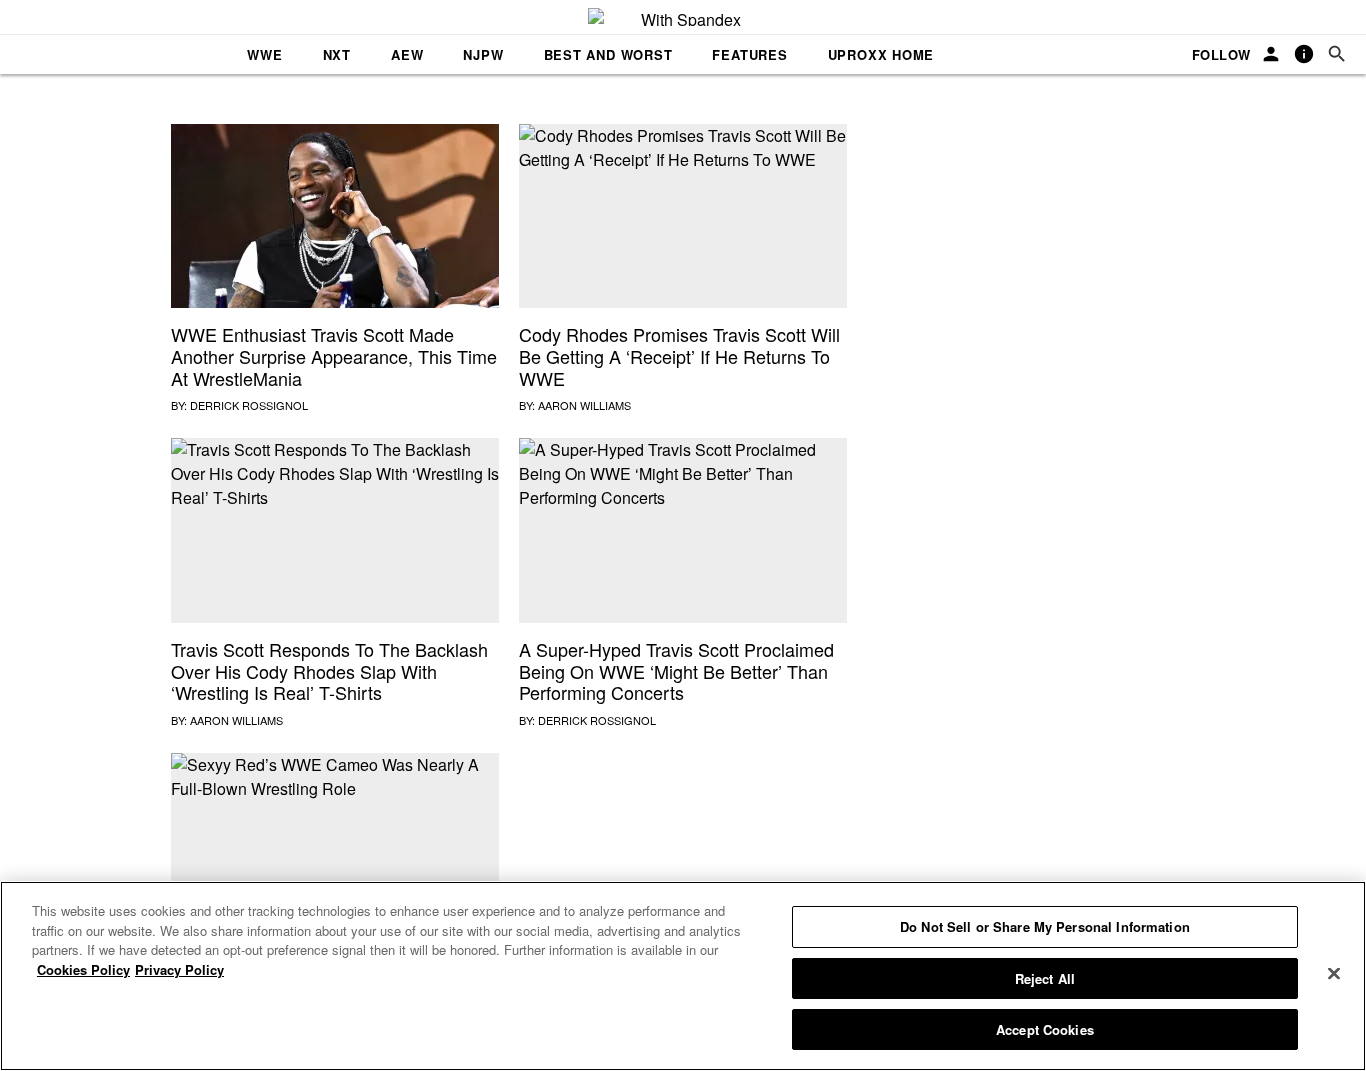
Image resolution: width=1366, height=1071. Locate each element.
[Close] (1334, 974)
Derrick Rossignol (249, 405)
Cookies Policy (83, 969)
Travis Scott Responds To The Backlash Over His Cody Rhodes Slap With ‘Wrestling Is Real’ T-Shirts (329, 670)
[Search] (1337, 54)
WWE (264, 54)
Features (749, 54)
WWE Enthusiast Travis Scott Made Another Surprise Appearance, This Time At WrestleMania (334, 355)
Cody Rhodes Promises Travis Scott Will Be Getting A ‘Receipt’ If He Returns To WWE (679, 355)
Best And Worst (608, 54)
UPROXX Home (881, 54)
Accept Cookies (1045, 1029)
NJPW (483, 54)
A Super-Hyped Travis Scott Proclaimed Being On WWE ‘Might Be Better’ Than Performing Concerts (676, 670)
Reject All (1045, 978)
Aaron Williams (584, 405)
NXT (337, 54)
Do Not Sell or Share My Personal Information (1045, 926)
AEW (407, 54)
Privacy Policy (179, 969)
